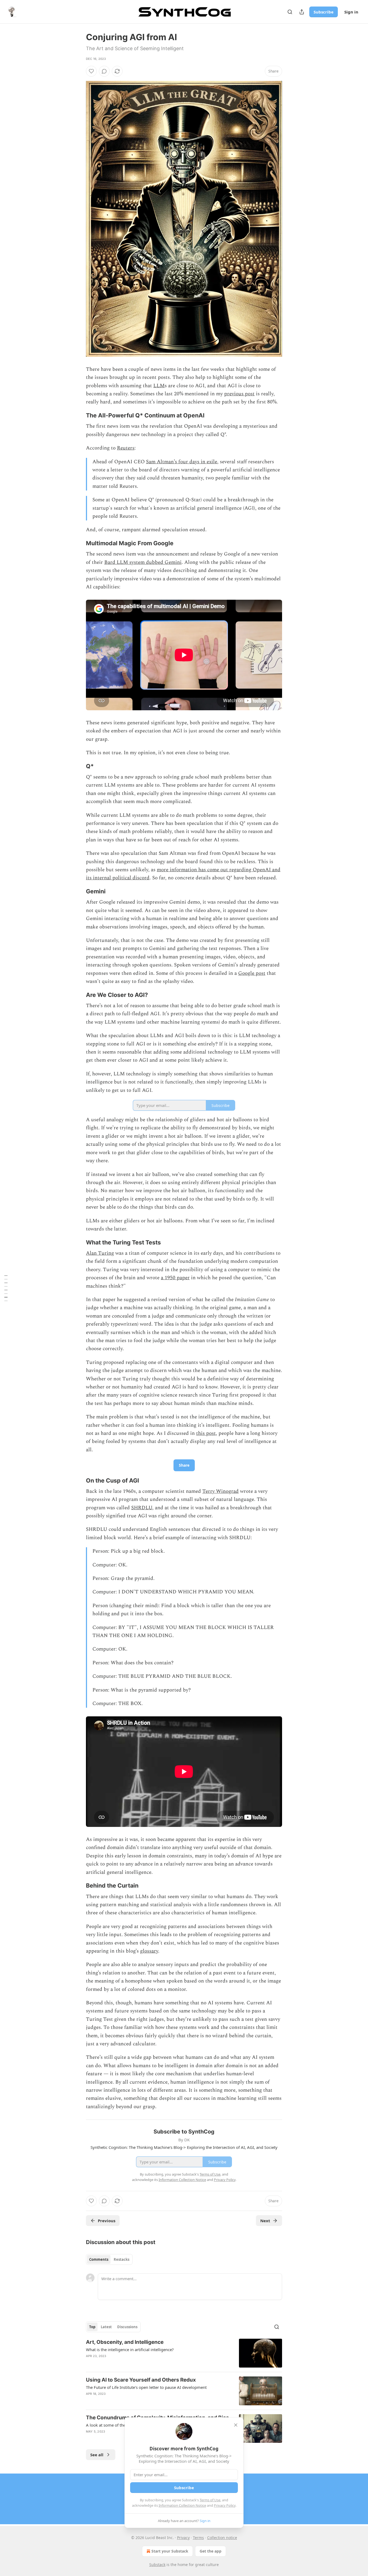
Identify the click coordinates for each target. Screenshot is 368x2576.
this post (206, 1433)
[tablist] (109, 2259)
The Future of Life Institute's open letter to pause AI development (146, 2387)
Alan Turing (100, 1253)
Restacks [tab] (121, 2259)
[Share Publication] (302, 12)
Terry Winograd (221, 1491)
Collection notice (222, 2538)
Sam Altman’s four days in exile (182, 462)
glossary (149, 1951)
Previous (107, 2221)
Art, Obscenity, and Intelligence (125, 2342)
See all (97, 2455)
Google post (252, 973)
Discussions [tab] (127, 2327)
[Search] (290, 12)
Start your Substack (170, 2551)
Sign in (351, 12)
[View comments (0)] (104, 71)
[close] (236, 2425)
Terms (198, 2538)
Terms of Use (210, 2500)
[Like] (91, 71)
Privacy (183, 2538)
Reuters (126, 448)
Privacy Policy (225, 2505)
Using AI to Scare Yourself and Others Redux (141, 2380)
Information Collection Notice (182, 2505)
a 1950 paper (175, 1278)
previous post (239, 394)
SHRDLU (142, 1508)
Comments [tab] (99, 2259)
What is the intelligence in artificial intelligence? (130, 2349)
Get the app (211, 2551)
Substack (157, 2565)
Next (265, 2221)
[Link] (78, 416)
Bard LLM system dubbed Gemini (143, 562)
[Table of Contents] (6, 1288)
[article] (184, 2353)
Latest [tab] (106, 2327)
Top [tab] (92, 2327)
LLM (159, 386)
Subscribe (324, 12)
